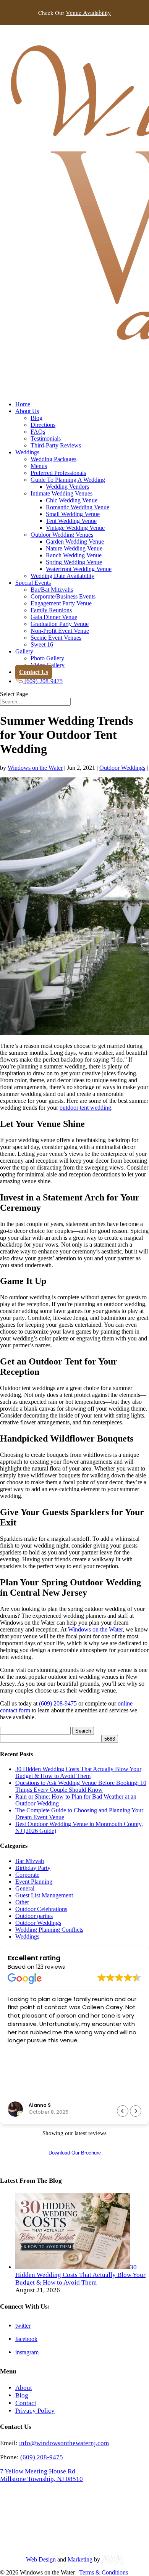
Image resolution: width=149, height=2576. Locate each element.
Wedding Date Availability (62, 576)
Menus (39, 466)
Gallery (24, 651)
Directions (43, 425)
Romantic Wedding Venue (78, 507)
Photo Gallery (47, 658)
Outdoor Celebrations (41, 1909)
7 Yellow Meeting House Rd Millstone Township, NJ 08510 (41, 2475)
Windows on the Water (35, 768)
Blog (36, 418)
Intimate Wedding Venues (62, 493)
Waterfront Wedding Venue (79, 569)
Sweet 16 (42, 644)
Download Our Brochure (75, 2153)
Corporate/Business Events (63, 596)
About (24, 2387)
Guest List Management (44, 1895)
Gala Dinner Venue (54, 617)
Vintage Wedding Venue (75, 528)
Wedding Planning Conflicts (49, 1930)
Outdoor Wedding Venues (62, 535)
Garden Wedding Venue (75, 541)
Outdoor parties (34, 1916)
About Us (27, 411)
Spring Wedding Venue (74, 562)
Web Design (41, 2559)
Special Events (33, 583)
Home (23, 404)
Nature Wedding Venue (74, 548)
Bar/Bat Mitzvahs (52, 590)
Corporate (27, 1875)
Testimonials (46, 438)
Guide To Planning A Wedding (68, 480)
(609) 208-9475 (58, 1703)
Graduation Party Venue (60, 624)
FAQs (38, 432)
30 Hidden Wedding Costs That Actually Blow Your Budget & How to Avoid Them (78, 1772)
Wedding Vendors (67, 487)
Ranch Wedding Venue (74, 555)
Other (22, 1902)
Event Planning (34, 1882)
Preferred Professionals (58, 473)
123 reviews (50, 1967)
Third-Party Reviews (56, 445)
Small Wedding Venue (73, 514)
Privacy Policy (35, 2410)
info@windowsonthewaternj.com (64, 2443)
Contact (26, 2403)
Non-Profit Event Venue (60, 631)
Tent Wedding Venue (71, 521)
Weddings (27, 452)
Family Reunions (51, 610)
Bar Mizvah (30, 1861)
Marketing (80, 2559)
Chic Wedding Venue (72, 500)
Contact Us (34, 672)
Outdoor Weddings (122, 768)
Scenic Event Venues (56, 638)
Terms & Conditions (104, 2572)
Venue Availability (88, 13)
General (25, 1888)
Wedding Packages (53, 459)
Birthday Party (33, 1868)
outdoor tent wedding (85, 1108)
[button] (136, 2111)
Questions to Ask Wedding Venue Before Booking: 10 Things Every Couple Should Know (81, 1786)
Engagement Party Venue (61, 603)
